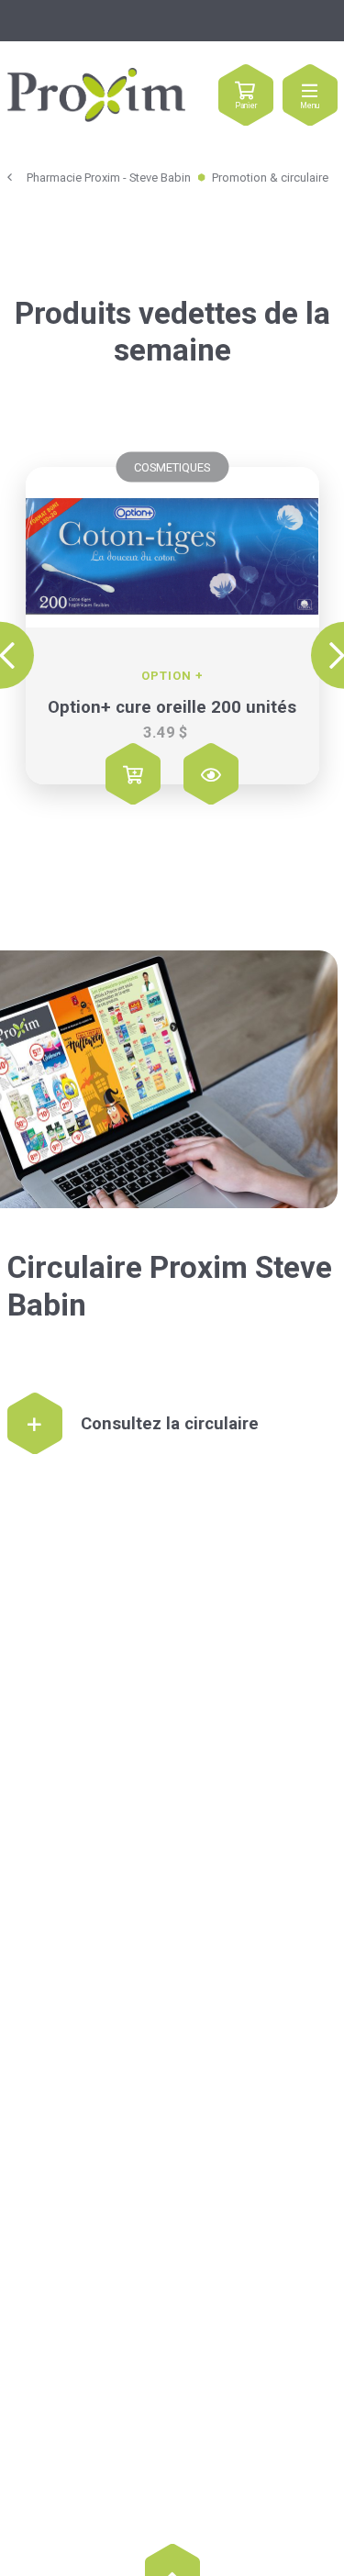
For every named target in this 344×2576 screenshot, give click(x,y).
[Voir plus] (172, 547)
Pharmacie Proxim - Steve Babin (109, 178)
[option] (172, 634)
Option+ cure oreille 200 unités (172, 707)
